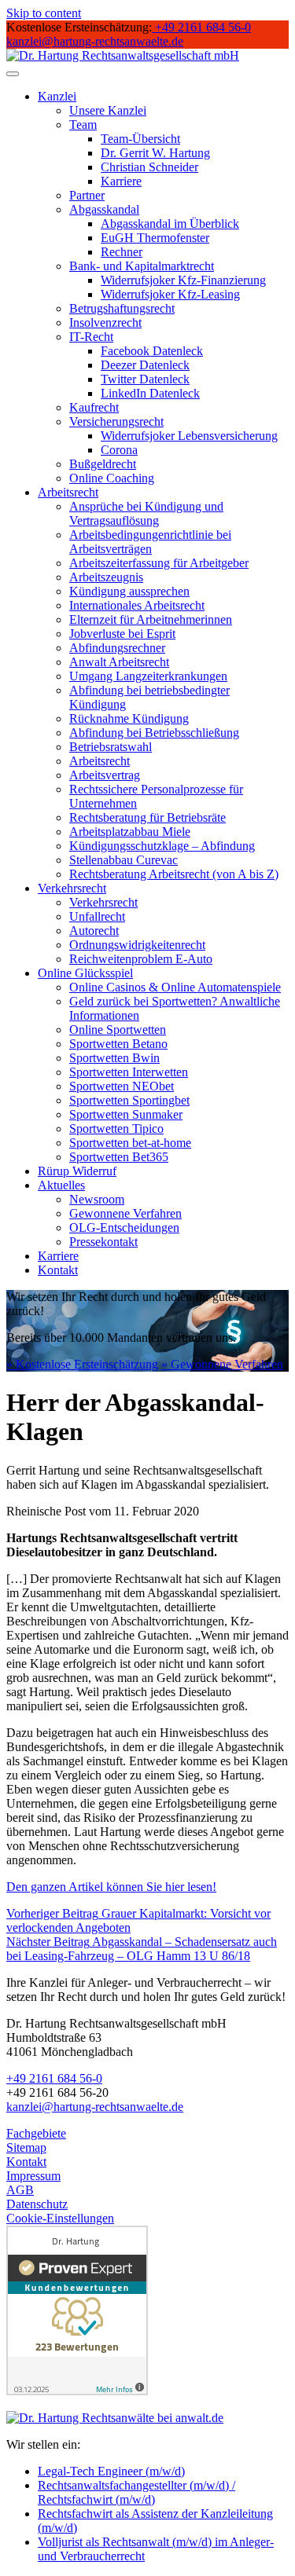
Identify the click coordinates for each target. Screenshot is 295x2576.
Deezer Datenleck (145, 365)
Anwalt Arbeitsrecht (119, 662)
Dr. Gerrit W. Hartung (155, 153)
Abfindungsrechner (117, 648)
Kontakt (58, 1270)
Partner (87, 195)
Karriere (121, 181)
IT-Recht (91, 337)
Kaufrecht (94, 407)
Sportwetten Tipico (116, 1129)
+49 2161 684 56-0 (54, 2078)
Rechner (122, 252)
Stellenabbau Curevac (124, 860)
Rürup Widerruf (77, 1171)
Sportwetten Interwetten (129, 1072)
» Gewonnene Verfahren (222, 1364)
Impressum (33, 2176)
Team (83, 125)
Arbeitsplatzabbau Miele (130, 832)
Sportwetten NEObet (122, 1086)
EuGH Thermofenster (155, 238)
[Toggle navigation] (13, 74)
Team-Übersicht (140, 139)
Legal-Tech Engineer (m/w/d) (111, 2471)
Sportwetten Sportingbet (129, 1100)
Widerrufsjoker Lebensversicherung (189, 436)
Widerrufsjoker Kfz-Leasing (170, 294)
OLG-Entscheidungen (124, 1228)
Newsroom (97, 1199)
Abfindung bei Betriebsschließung (154, 733)
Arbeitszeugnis (106, 577)
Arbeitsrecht (68, 492)
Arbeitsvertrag (105, 775)
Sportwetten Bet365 (119, 1157)
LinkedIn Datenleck (150, 393)
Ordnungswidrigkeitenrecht (137, 945)
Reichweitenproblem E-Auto (141, 959)
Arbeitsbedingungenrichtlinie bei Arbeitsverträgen (150, 542)
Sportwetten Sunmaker (126, 1114)
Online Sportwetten (118, 1030)
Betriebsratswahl (111, 747)
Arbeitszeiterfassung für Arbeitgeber (159, 563)
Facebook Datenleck (152, 351)
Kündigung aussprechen (129, 591)
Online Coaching (112, 478)
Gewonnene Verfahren (125, 1213)
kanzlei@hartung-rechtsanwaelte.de (95, 2107)
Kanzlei (57, 96)
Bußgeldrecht (103, 464)
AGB (20, 2190)
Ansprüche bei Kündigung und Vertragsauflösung (146, 513)
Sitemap (26, 2147)
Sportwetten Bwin (114, 1058)
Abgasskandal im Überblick (170, 224)
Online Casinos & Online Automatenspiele (175, 987)
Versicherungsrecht (116, 421)
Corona (119, 450)
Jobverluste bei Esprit (122, 634)
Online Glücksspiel (85, 973)
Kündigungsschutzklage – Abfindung (162, 846)
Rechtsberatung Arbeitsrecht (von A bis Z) (174, 874)
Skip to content (44, 13)
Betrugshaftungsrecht (122, 308)
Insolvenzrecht (105, 322)
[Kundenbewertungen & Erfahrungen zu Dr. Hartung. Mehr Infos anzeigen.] (77, 2391)
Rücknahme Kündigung (129, 718)
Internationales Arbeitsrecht (137, 605)
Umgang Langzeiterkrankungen (148, 676)
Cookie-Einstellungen (60, 2218)
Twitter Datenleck (145, 379)
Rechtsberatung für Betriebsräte (147, 817)
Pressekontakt (103, 1242)
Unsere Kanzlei (108, 110)
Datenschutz (37, 2204)
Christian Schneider (149, 167)
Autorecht (94, 931)
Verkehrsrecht (72, 888)
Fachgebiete (36, 2133)
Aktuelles (61, 1185)
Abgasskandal (104, 209)
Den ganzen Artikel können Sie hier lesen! (111, 1887)
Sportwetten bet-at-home (130, 1143)
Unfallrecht (97, 916)
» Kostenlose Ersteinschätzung (82, 1364)
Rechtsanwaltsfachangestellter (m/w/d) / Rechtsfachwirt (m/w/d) (136, 2492)
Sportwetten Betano (118, 1044)
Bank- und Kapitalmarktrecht (142, 266)
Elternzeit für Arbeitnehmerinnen (151, 619)
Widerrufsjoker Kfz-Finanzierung (183, 280)
